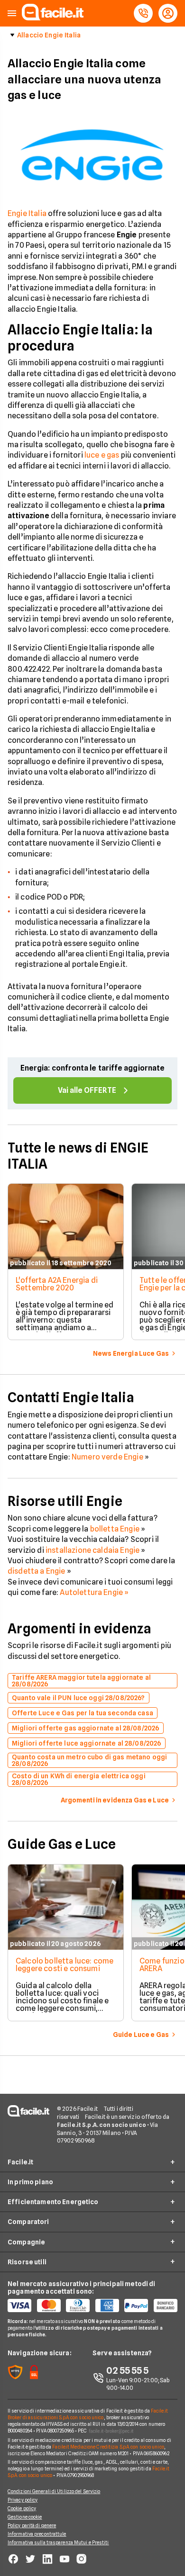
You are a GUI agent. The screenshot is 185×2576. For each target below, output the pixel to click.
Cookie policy (22, 2508)
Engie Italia (27, 213)
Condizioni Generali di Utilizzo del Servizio (54, 2491)
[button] (12, 14)
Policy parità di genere (32, 2525)
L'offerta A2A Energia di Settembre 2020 (57, 1284)
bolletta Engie (115, 1529)
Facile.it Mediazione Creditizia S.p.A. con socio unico (108, 2447)
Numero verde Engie (108, 1457)
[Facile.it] (53, 18)
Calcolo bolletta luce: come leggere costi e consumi (65, 1965)
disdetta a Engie (37, 1571)
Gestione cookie (25, 2517)
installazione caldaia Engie (92, 1550)
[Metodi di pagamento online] (92, 2306)
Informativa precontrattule (37, 2534)
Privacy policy (23, 2500)
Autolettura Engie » (94, 1592)
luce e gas (102, 455)
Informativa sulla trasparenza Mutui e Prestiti (58, 2542)
